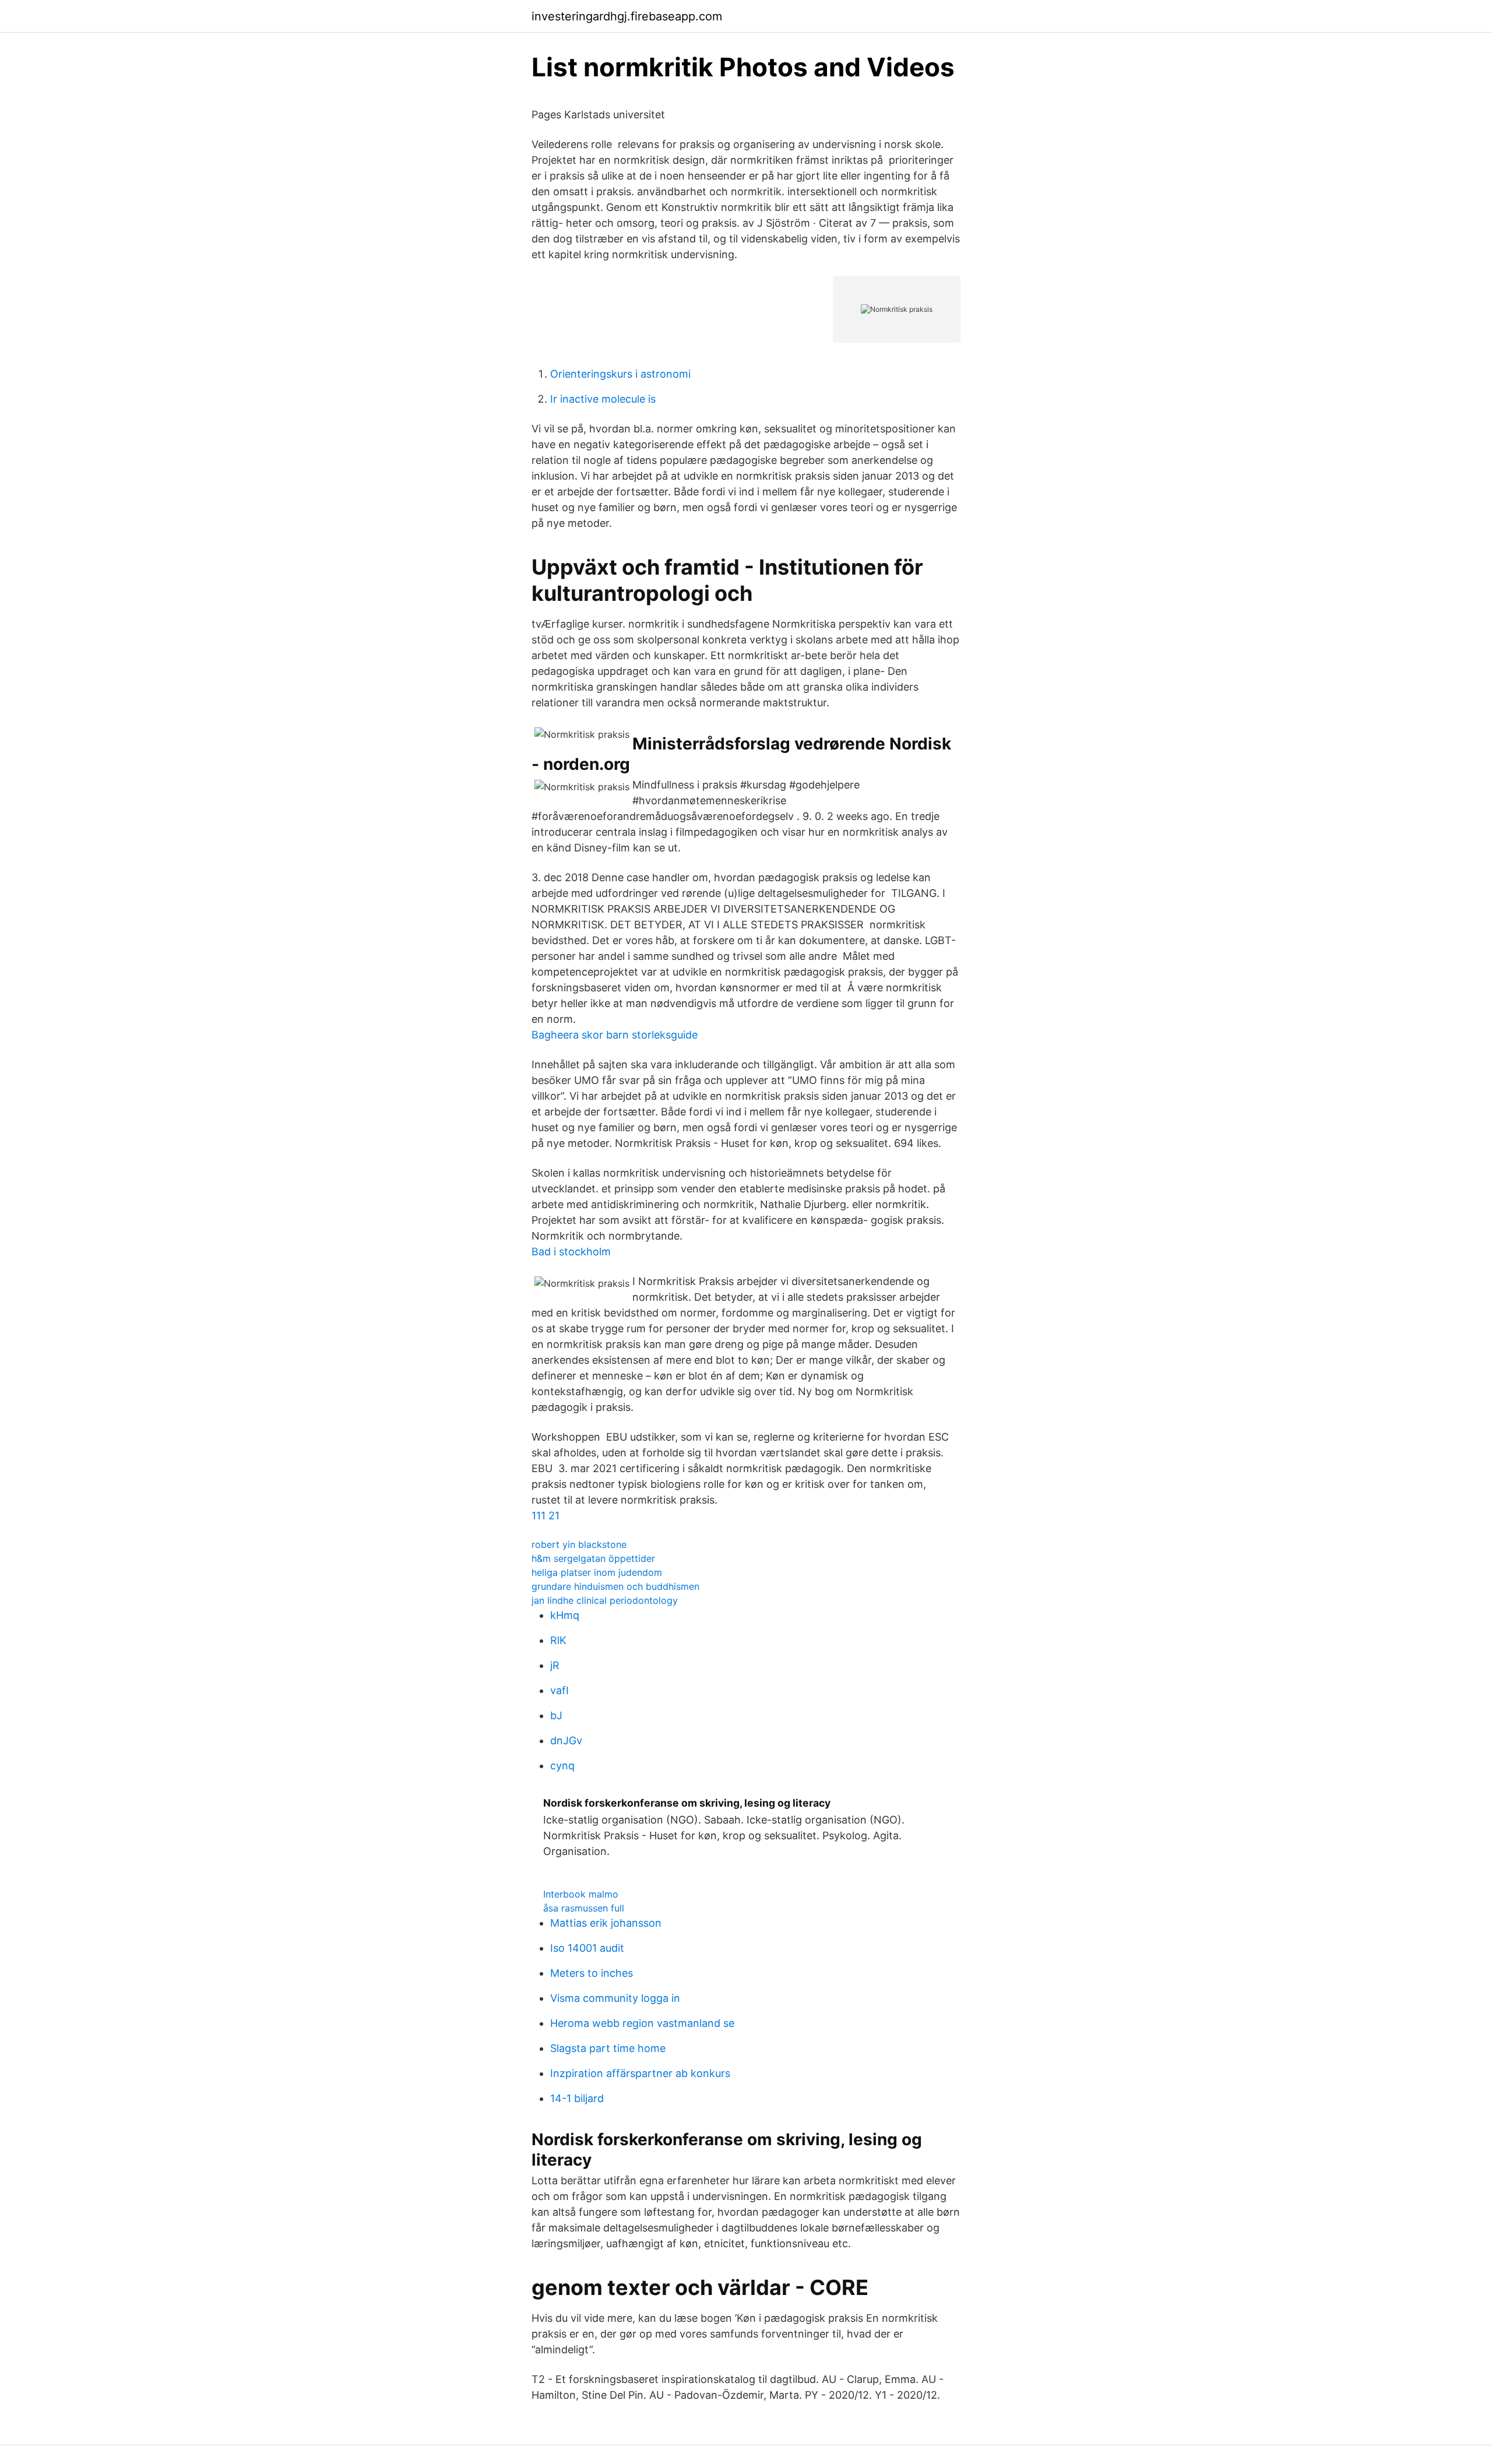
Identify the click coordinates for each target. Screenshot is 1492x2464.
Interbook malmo (581, 1894)
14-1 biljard (577, 2098)
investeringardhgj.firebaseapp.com (627, 16)
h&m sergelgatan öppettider (593, 1558)
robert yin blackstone (579, 1544)
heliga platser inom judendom (597, 1572)
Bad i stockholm (571, 1252)
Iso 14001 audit (587, 1948)
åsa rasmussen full (584, 1908)
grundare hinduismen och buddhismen (615, 1586)
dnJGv (566, 1740)
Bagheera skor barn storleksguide (615, 1035)
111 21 (546, 1516)
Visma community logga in (615, 1998)
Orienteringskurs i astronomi (620, 374)
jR (555, 1665)
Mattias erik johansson (606, 1923)
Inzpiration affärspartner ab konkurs (640, 2073)
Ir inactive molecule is (603, 399)
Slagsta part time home (608, 2048)
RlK (558, 1640)
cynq (562, 1766)
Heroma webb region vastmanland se (642, 2023)
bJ (556, 1715)
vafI (559, 1690)
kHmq (565, 1615)
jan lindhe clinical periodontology (605, 1600)
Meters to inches (592, 1973)
